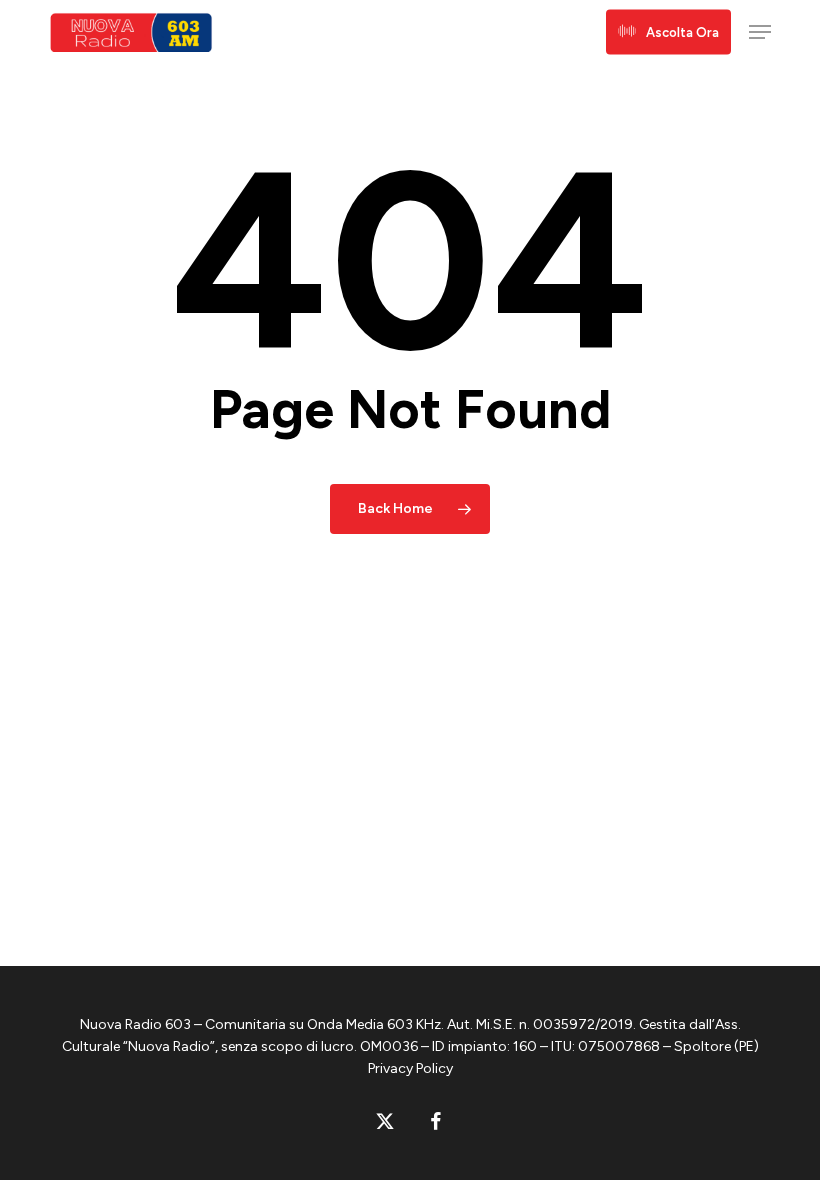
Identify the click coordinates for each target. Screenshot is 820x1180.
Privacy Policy (410, 1068)
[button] (760, 32)
